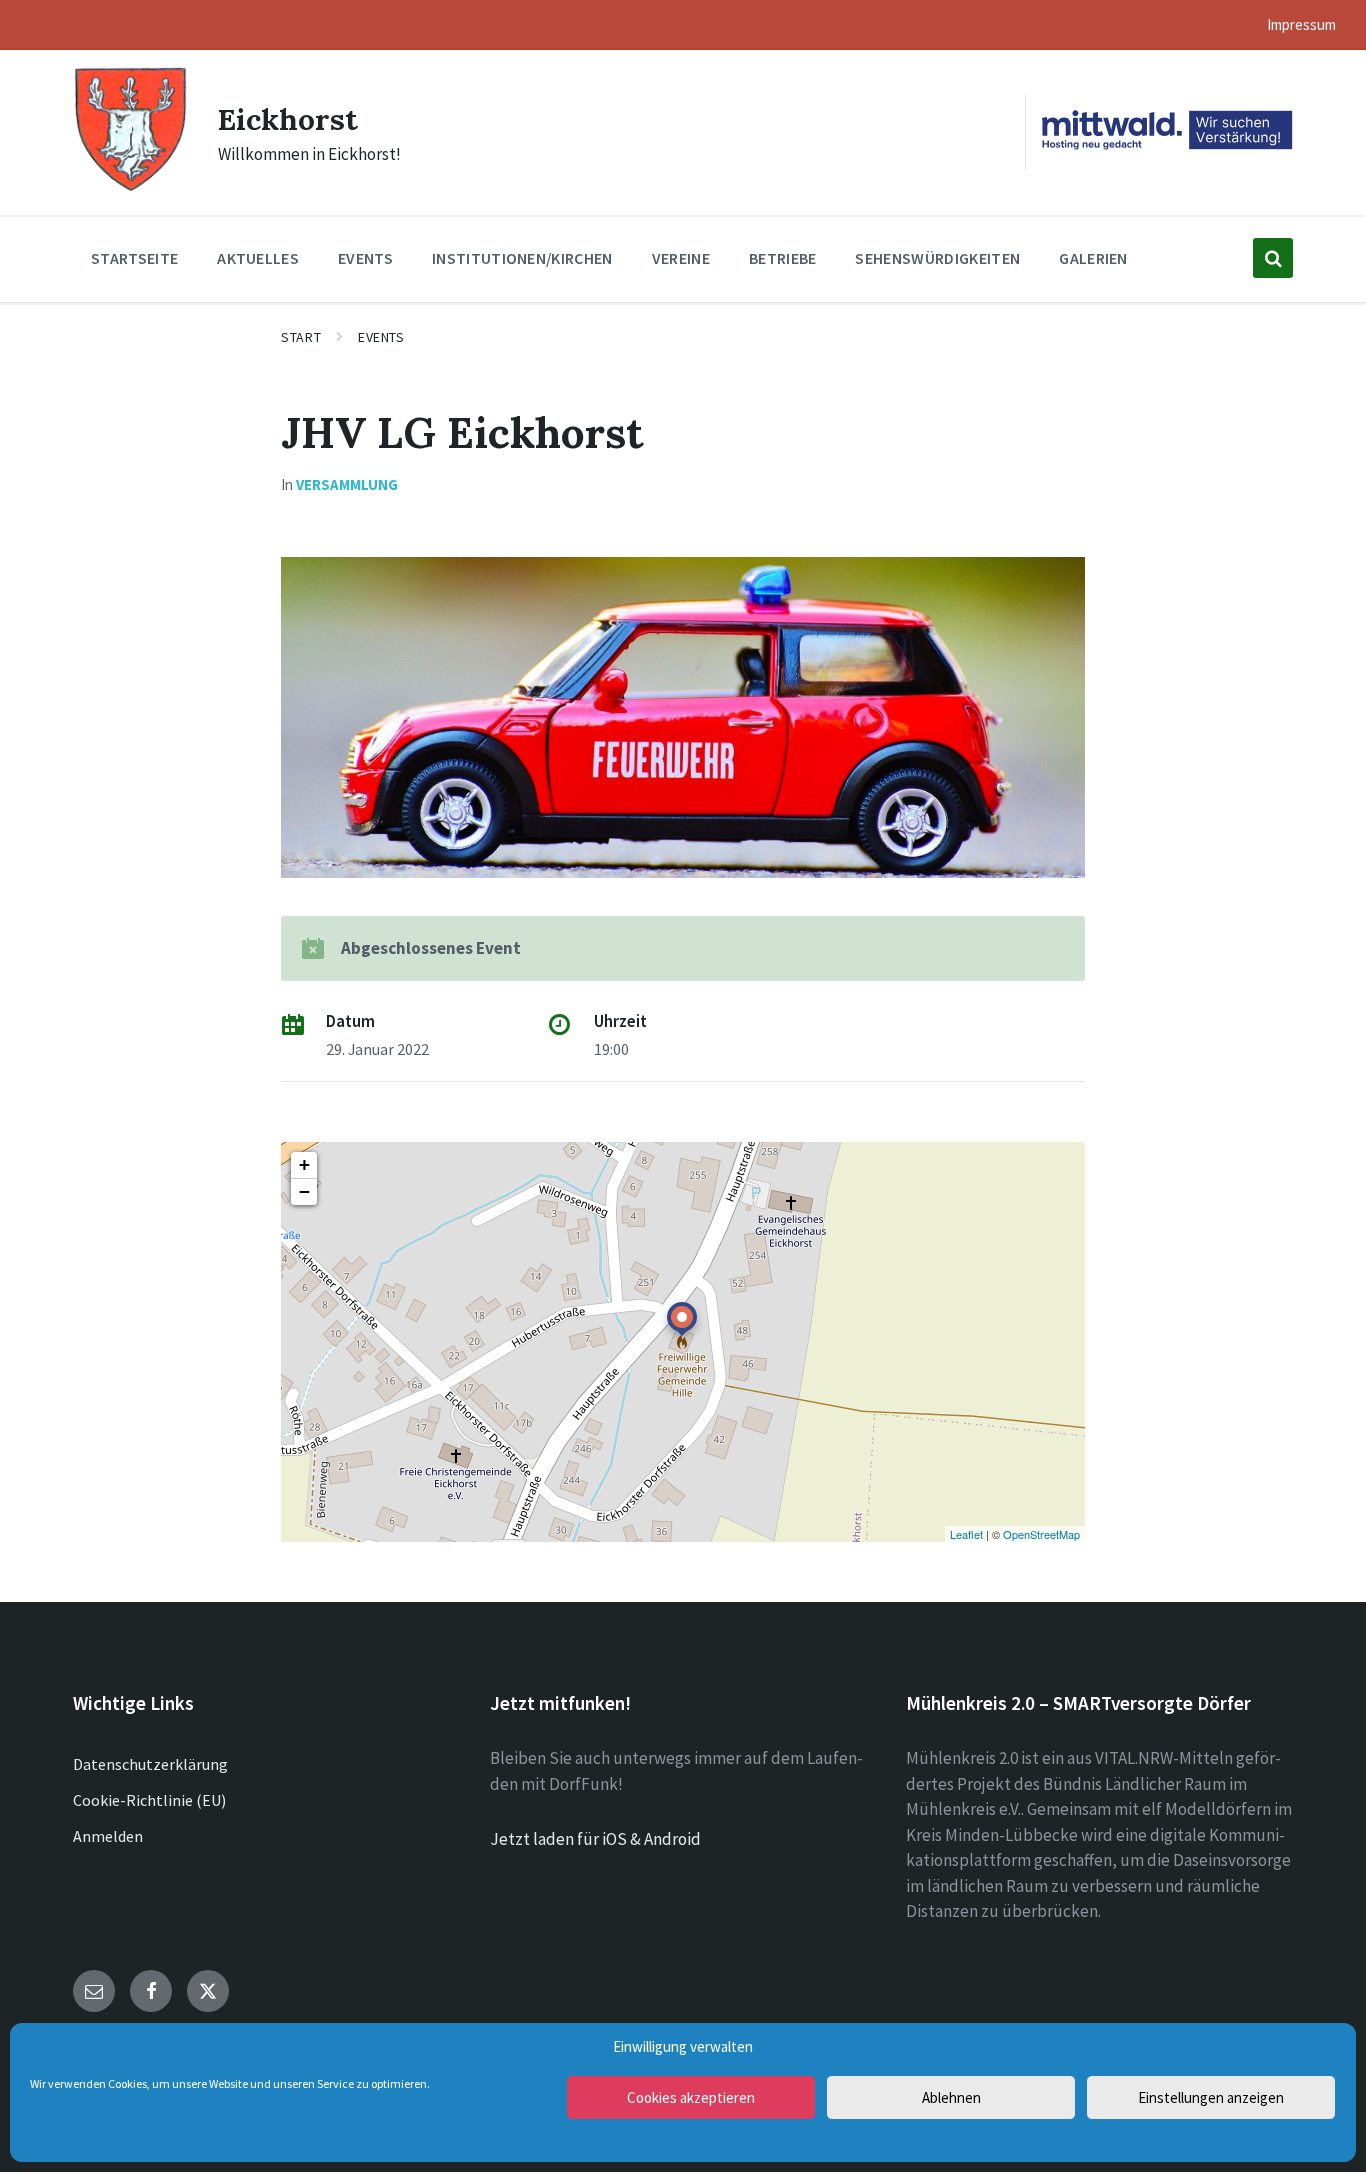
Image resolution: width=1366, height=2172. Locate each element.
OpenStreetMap (1041, 1534)
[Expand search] (1273, 258)
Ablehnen (951, 2097)
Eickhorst (288, 119)
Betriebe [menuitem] (783, 258)
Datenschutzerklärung (150, 1764)
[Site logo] (130, 189)
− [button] (304, 1191)
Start (301, 337)
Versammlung (347, 484)
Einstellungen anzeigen (1211, 2097)
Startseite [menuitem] (134, 258)
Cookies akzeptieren (691, 2097)
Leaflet (966, 1534)
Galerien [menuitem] (1093, 258)
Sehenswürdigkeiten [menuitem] (937, 258)
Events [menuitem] (365, 258)
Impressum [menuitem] (1301, 24)
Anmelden (108, 1836)
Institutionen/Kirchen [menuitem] (522, 258)
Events (381, 337)
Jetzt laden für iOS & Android (595, 1839)
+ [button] (304, 1164)
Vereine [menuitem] (681, 258)
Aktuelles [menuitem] (258, 258)
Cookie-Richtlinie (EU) (149, 1800)
